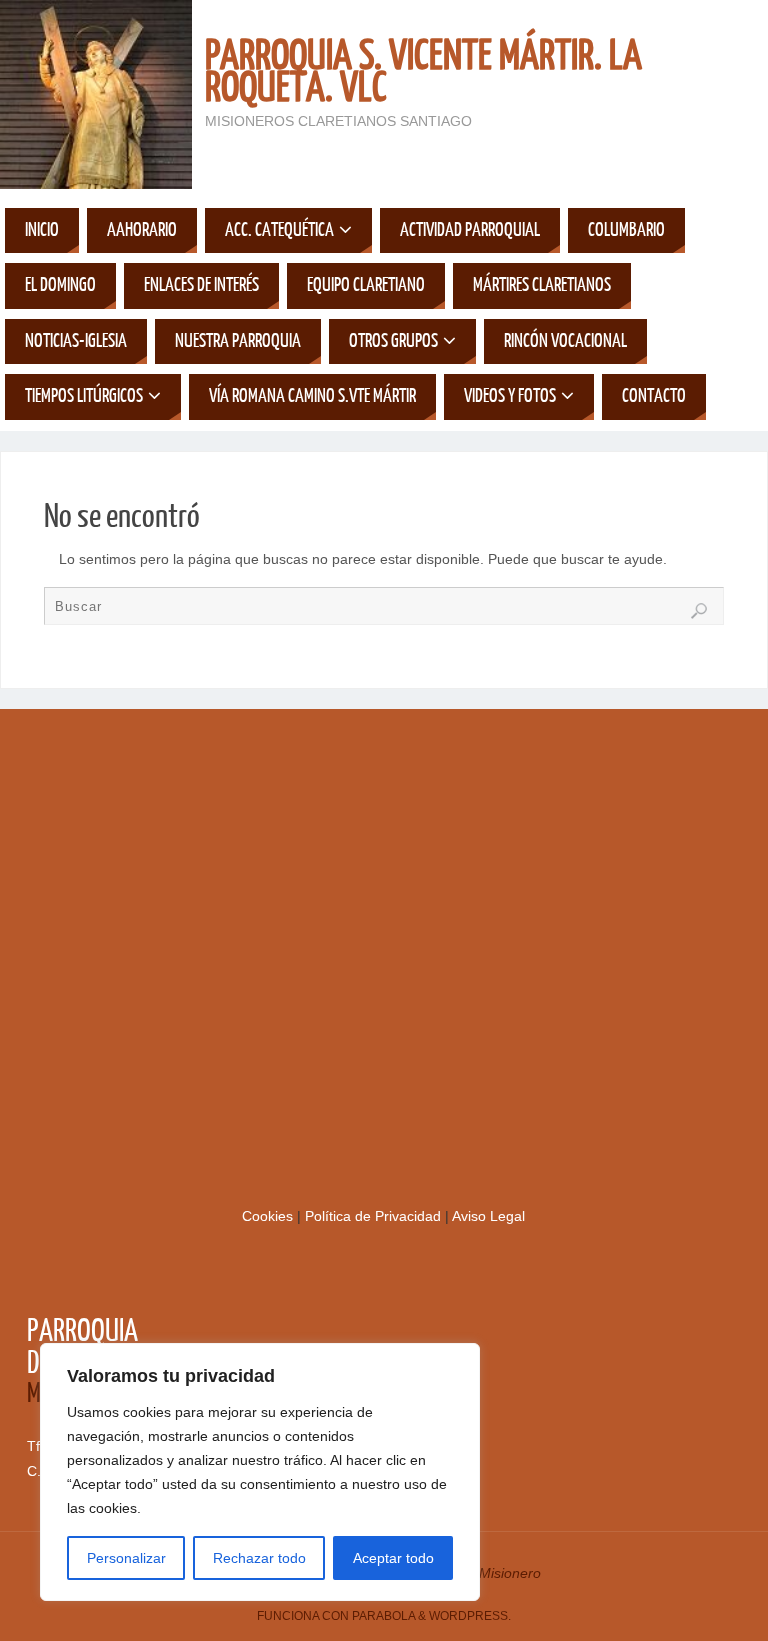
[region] (260, 1472)
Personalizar (126, 1558)
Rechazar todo (259, 1558)
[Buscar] (699, 611)
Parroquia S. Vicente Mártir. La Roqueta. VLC (423, 72)
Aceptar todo (393, 1558)
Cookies (269, 1216)
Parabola (383, 1616)
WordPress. (470, 1616)
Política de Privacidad (375, 1216)
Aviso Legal (488, 1216)
